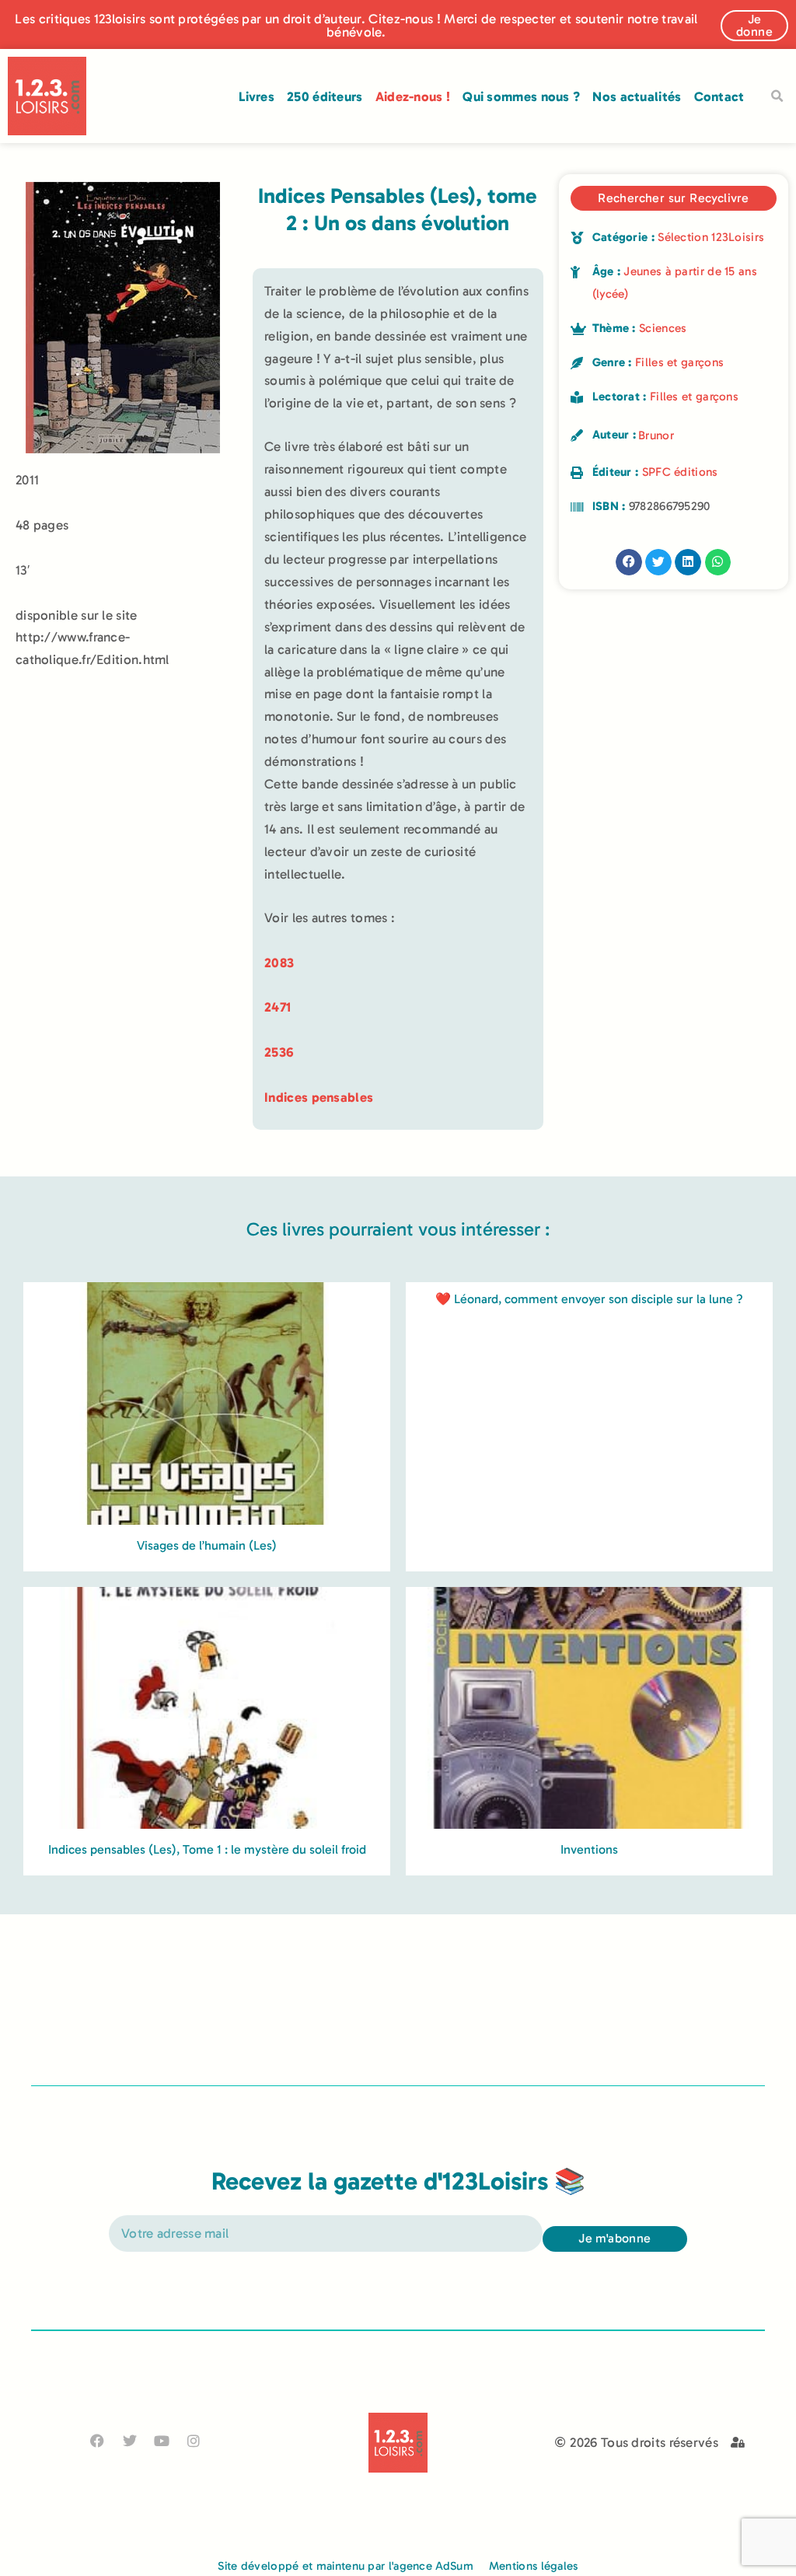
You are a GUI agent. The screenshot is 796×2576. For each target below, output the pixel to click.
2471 (278, 1007)
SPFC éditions (680, 472)
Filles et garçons (679, 362)
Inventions (589, 1849)
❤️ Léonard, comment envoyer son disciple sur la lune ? (589, 1299)
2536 (279, 1052)
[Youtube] (161, 2440)
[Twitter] (129, 2440)
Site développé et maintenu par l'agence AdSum (346, 2566)
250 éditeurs (325, 96)
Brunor (656, 435)
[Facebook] (98, 2440)
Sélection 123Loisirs (711, 237)
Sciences (663, 328)
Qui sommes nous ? (521, 96)
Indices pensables (319, 1097)
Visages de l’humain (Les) (207, 1545)
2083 (279, 963)
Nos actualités (637, 96)
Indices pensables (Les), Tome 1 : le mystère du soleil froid (207, 1849)
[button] (777, 96)
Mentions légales (534, 2566)
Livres (257, 96)
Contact (719, 96)
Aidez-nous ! (413, 96)
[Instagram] (194, 2440)
